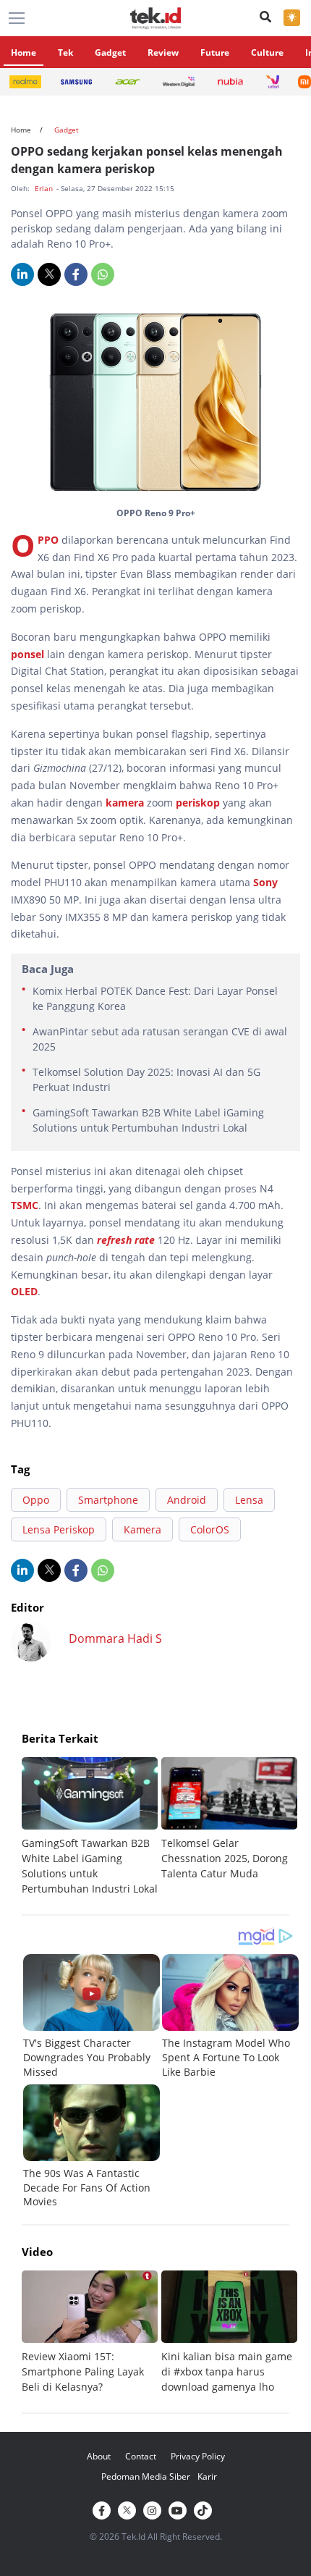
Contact (141, 2456)
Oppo (36, 1500)
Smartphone (108, 1500)
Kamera (142, 1529)
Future (215, 52)
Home (24, 52)
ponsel (29, 654)
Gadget (110, 52)
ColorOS (210, 1529)
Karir (207, 2476)
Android (187, 1500)
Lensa (249, 1500)
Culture (267, 52)
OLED (24, 1291)
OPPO (50, 540)
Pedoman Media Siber (146, 2476)
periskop (199, 803)
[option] (91, 1827)
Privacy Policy (198, 2456)
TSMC (25, 1205)
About (99, 2456)
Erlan (45, 188)
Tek (65, 52)
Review (163, 52)
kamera (126, 803)
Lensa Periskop (59, 1529)
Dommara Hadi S (115, 1638)
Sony (265, 882)
